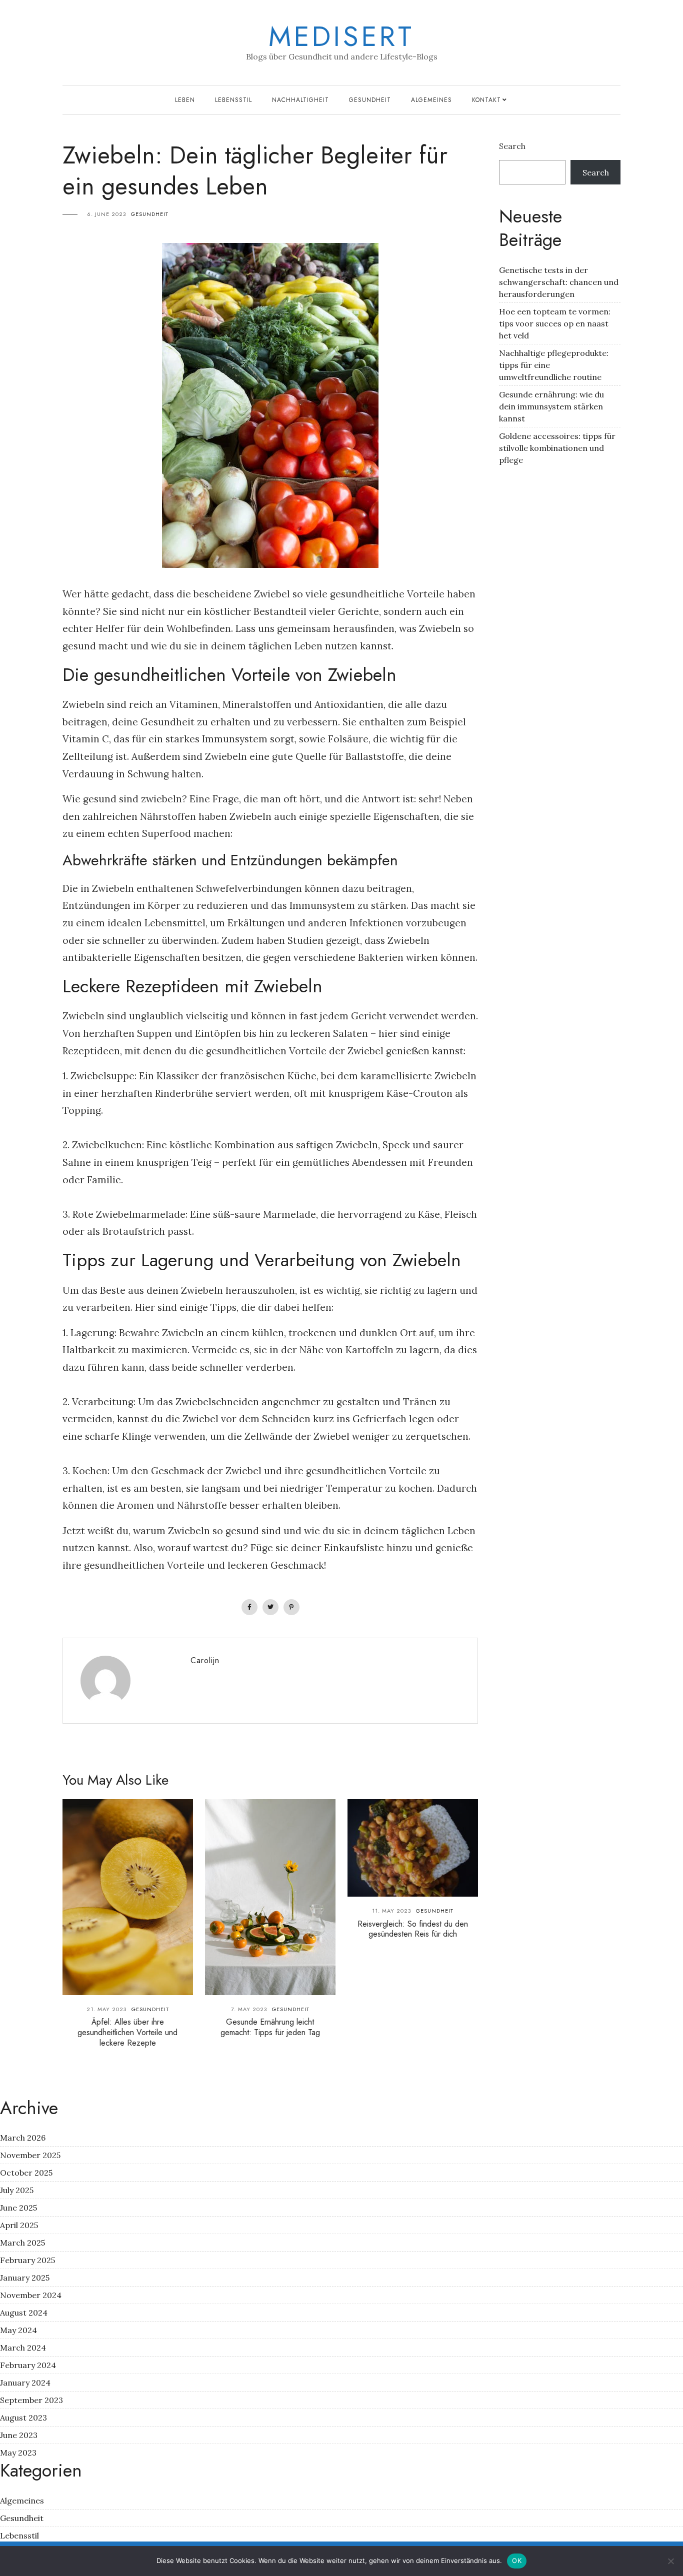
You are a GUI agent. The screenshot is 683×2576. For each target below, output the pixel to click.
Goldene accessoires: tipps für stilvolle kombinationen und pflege (557, 448)
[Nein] (670, 2561)
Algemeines (431, 100)
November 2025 (30, 2155)
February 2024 (28, 2365)
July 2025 (17, 2190)
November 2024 (31, 2295)
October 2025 (26, 2173)
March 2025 (22, 2243)
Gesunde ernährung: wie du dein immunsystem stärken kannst (551, 406)
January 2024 (25, 2383)
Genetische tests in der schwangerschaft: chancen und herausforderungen (559, 282)
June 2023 (19, 2435)
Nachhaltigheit (300, 100)
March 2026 (23, 2138)
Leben (185, 100)
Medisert (341, 36)
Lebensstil (233, 100)
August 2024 (24, 2313)
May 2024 (18, 2330)
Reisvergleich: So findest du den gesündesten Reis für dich (413, 1929)
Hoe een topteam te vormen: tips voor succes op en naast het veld (555, 323)
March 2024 (23, 2348)
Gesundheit (370, 100)
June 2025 (18, 2208)
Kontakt (486, 100)
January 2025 (25, 2278)
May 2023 (18, 2453)
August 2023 (23, 2418)
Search (512, 146)
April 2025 (19, 2225)
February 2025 (27, 2260)
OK (517, 2561)
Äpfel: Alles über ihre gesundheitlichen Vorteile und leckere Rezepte (127, 2032)
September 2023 (31, 2400)
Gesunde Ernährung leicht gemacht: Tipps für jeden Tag (270, 2027)
